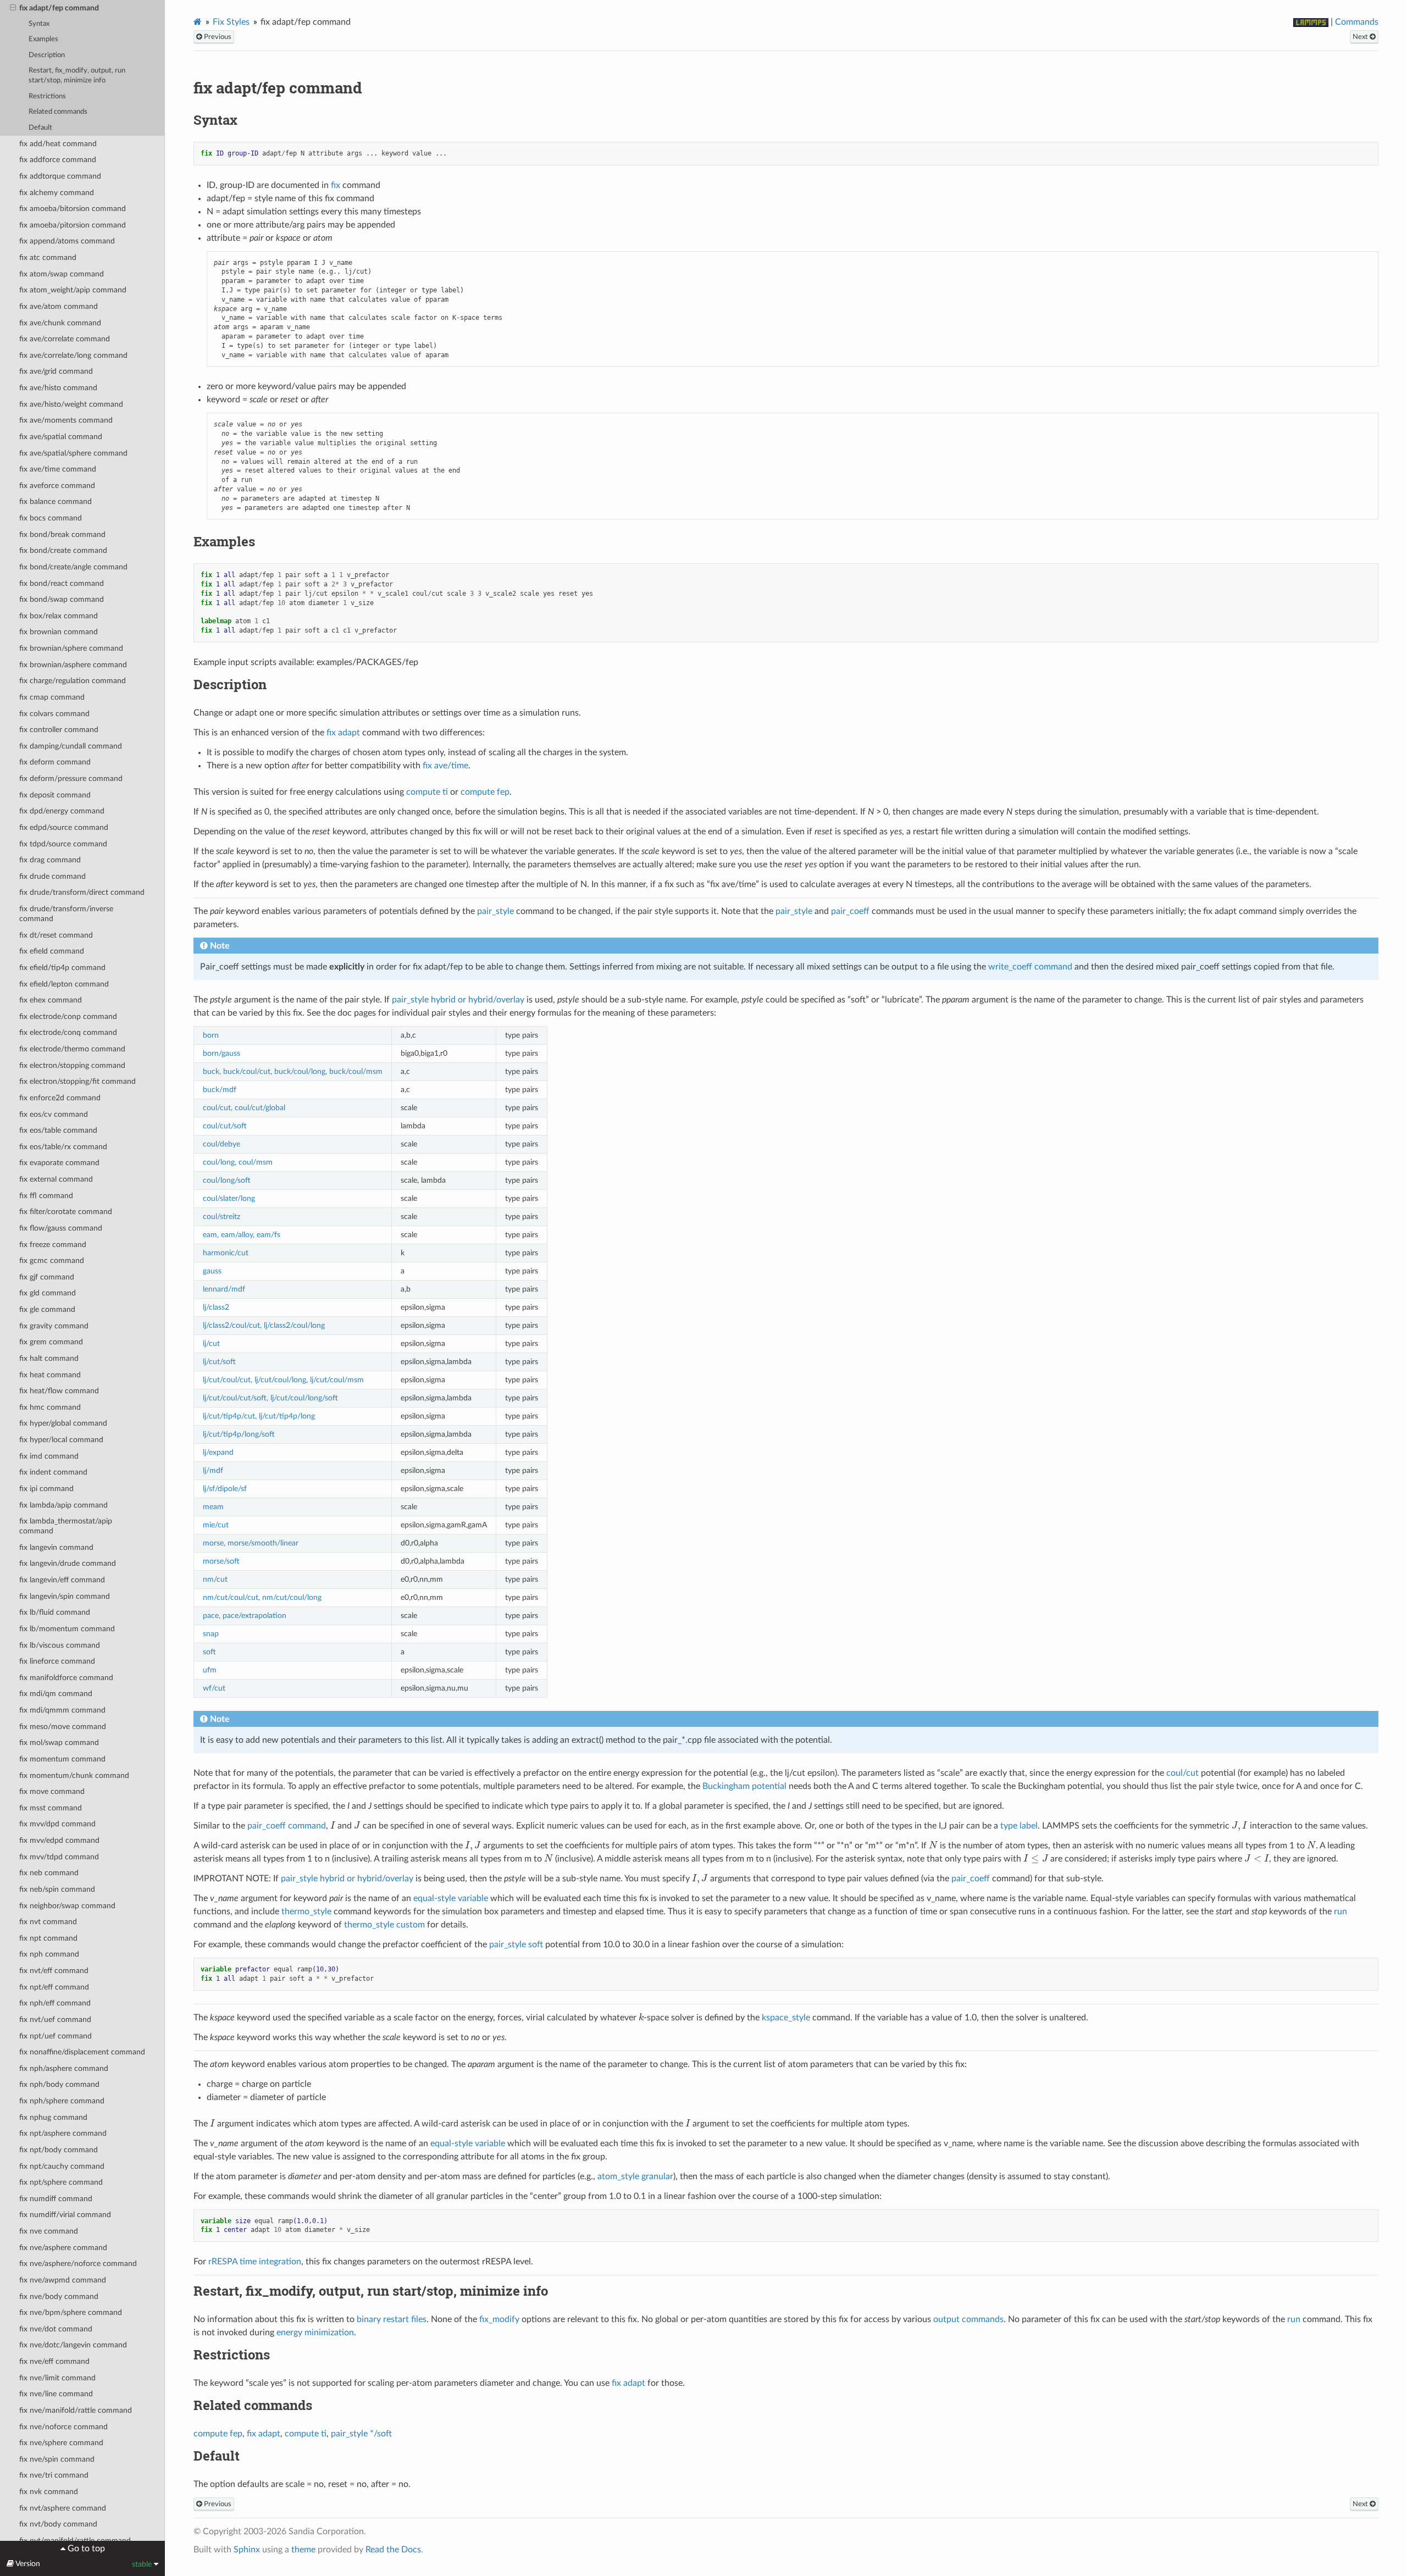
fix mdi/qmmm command (62, 1710)
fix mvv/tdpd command (59, 1857)
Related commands (58, 112)
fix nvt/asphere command (63, 2508)
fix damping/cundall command (71, 746)
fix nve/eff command (54, 2361)
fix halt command (49, 1358)
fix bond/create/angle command (73, 567)
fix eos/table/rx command (63, 1147)
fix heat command (50, 1375)
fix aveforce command (57, 486)
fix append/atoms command (67, 241)
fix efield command (52, 951)
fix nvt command (48, 1922)
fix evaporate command (59, 1163)
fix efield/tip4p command (62, 968)
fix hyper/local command (61, 1440)
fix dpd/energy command (62, 811)
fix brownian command (59, 632)
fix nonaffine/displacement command (82, 2052)
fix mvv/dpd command (57, 1824)
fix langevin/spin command (65, 1596)
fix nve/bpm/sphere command (71, 2312)
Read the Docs (393, 2550)
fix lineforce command (57, 1661)
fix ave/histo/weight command (71, 404)
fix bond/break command (62, 534)
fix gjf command (47, 1277)
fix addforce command (58, 160)
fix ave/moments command (66, 420)
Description (47, 55)
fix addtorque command (60, 176)
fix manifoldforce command (66, 1678)
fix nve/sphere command (61, 2443)
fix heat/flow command (59, 1391)
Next (1361, 37)
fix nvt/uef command (55, 2020)
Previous (217, 37)
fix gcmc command (52, 1261)
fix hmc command (50, 1407)
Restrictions (47, 96)
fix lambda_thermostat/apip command (66, 1526)
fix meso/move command (63, 1727)
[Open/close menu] (13, 8)
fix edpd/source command (64, 827)
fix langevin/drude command (68, 1563)
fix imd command (49, 1456)
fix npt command (48, 1938)
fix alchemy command (57, 193)
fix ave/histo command (58, 388)
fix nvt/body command (58, 2524)
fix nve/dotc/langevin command (73, 2345)
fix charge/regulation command (73, 681)
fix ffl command (46, 1196)
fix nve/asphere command (63, 2248)
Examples (43, 39)
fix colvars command (54, 714)
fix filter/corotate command (66, 1212)
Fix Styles (231, 22)
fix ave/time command (58, 469)
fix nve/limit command (57, 2378)
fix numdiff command (56, 2199)
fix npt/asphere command (63, 2133)
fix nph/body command (59, 2084)
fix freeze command (53, 1245)
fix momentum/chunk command (74, 1775)
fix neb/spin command (57, 1889)
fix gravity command (54, 1326)
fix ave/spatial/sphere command (73, 453)
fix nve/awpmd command (63, 2280)
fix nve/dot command (56, 2329)
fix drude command (52, 876)
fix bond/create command (63, 550)
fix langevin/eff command (62, 1580)
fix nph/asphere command (64, 2068)
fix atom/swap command (62, 274)
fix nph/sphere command (62, 2101)
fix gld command (48, 1293)
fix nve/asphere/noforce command (78, 2264)
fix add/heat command (58, 144)
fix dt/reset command (56, 935)
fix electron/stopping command (72, 1065)
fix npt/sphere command (61, 2182)
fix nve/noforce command (63, 2427)
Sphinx (247, 2550)
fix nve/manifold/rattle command (76, 2410)
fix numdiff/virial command (65, 2215)
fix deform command (55, 762)
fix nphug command (53, 2117)
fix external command (56, 1179)
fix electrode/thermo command (72, 1049)
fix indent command (53, 1472)
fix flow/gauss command (61, 1228)
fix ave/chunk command (60, 323)
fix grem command (51, 1342)
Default (40, 128)
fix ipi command (46, 1489)
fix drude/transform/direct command (82, 892)
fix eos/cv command (54, 1114)
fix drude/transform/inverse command (66, 914)
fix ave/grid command (56, 371)
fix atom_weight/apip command (73, 290)
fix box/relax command (59, 616)
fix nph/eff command (55, 2003)
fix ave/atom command (59, 306)
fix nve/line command (56, 2394)
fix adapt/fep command (59, 8)
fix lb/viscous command (60, 1645)
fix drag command (50, 860)
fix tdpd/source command (63, 844)
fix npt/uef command (56, 2036)
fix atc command (48, 257)
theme (303, 2550)
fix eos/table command (58, 1130)
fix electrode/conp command (68, 1016)
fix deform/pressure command (71, 779)
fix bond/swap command (62, 599)
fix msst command (51, 1808)
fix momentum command (62, 1759)
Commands (1357, 22)
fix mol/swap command (59, 1743)
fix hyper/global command (63, 1423)
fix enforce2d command (60, 1098)
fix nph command (49, 1954)
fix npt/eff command (54, 1987)
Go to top (85, 2549)
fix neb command (49, 1873)
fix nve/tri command (54, 2475)
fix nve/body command (59, 2297)
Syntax (39, 24)
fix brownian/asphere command (73, 665)
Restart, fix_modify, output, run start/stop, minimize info (77, 76)
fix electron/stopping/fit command (77, 1081)
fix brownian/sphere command (71, 648)
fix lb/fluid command (55, 1612)
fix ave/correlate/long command (73, 355)
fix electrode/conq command (68, 1032)
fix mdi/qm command (56, 1694)
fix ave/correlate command (65, 339)
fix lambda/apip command (63, 1505)
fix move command (52, 1791)
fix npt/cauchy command (62, 2166)
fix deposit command (55, 795)
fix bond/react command (62, 583)
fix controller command (59, 730)
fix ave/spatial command (61, 437)
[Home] (198, 22)
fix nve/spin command (57, 2459)
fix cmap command (52, 697)
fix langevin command (56, 1547)
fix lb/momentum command (67, 1629)
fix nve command (49, 2231)
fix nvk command (49, 2492)
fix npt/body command (59, 2150)
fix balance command (56, 502)
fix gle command (47, 1309)
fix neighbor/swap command (67, 1906)
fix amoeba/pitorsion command (73, 225)
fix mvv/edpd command (59, 1840)
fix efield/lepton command (64, 984)
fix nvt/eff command (54, 1971)
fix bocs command (51, 518)
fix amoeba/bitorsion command (73, 209)
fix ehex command (51, 1000)
